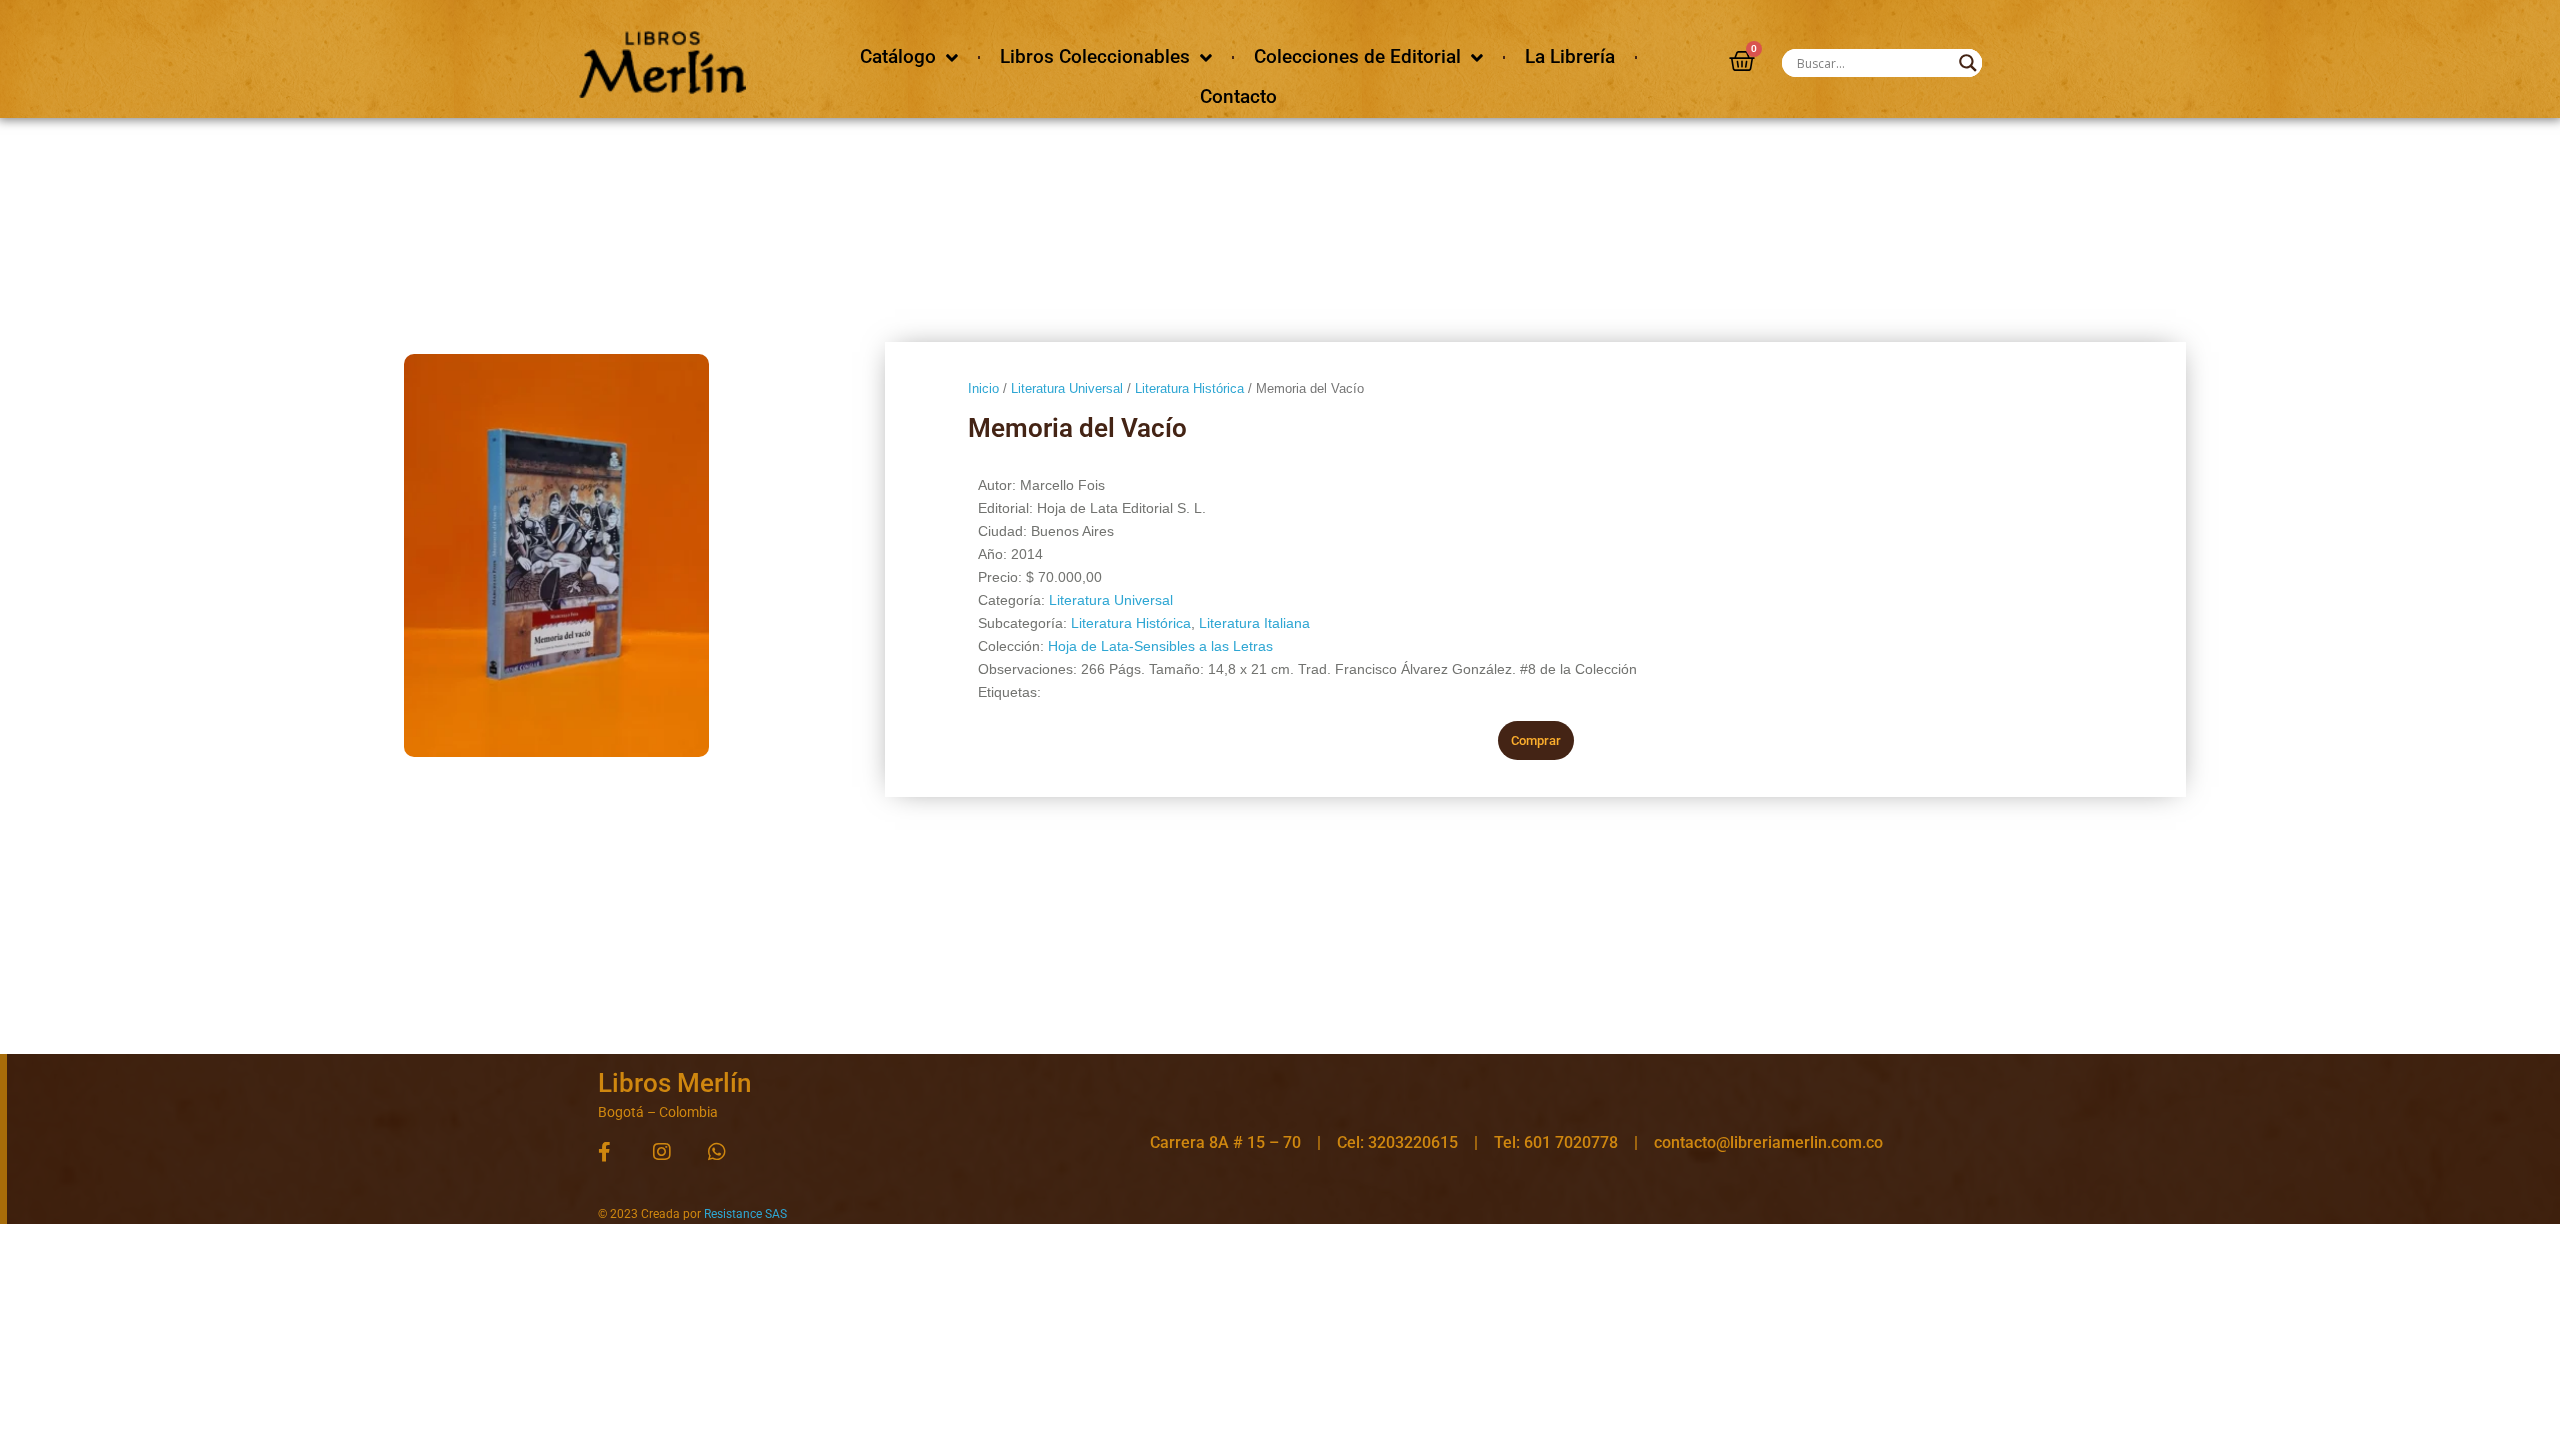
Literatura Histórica (1189, 388)
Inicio (983, 388)
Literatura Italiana (1254, 623)
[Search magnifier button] (1968, 63)
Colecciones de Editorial (1357, 56)
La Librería (1570, 56)
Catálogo (898, 56)
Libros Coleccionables (1095, 56)
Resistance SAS (745, 1214)
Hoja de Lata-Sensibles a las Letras (1160, 646)
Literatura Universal (1067, 388)
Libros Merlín (674, 1083)
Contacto (1238, 96)
